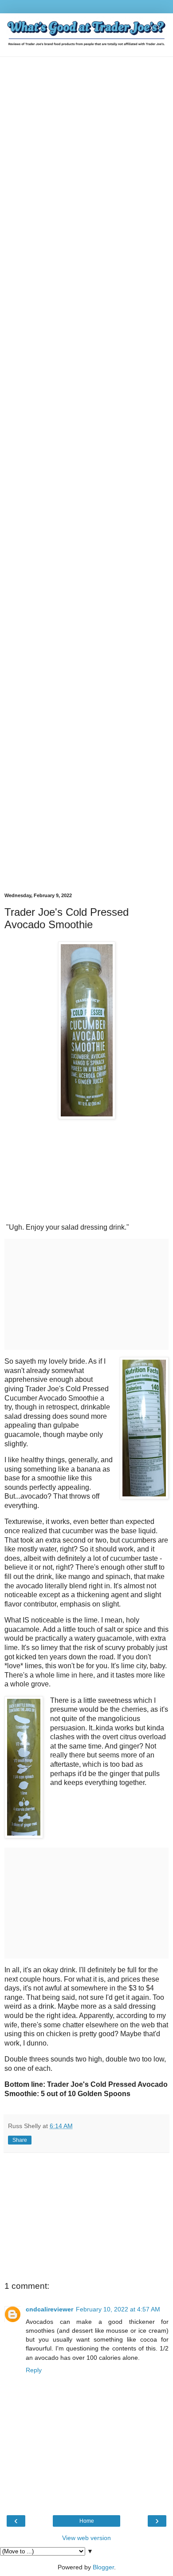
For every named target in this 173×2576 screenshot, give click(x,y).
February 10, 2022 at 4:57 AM (118, 2309)
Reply (34, 2370)
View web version (86, 2538)
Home (87, 2521)
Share (20, 2140)
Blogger (103, 2567)
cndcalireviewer (49, 2309)
